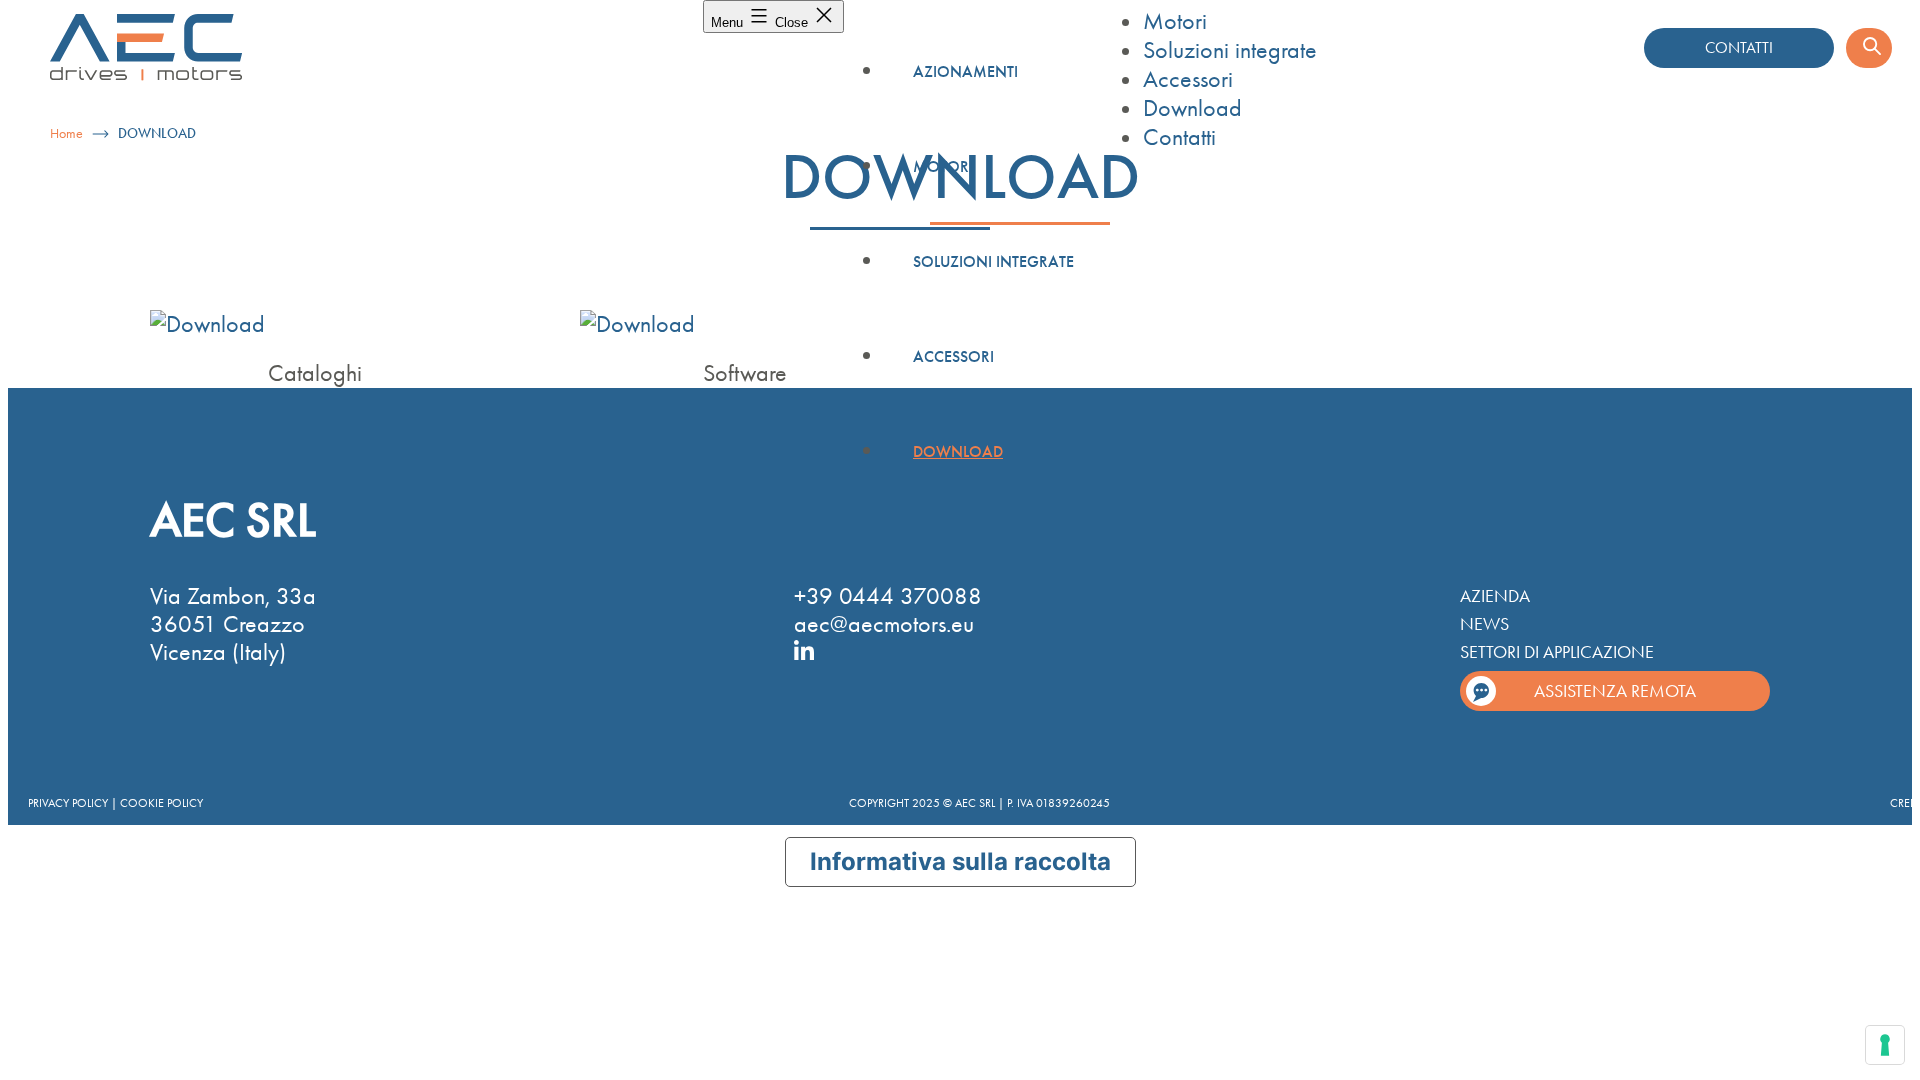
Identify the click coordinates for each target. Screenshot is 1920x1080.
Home (66, 133)
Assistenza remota (1615, 691)
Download (958, 451)
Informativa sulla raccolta (960, 861)
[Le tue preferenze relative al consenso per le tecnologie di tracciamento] (1885, 1045)
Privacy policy (68, 803)
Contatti (1179, 137)
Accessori (953, 356)
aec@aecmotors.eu (884, 624)
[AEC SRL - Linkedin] (804, 650)
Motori (943, 166)
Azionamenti (965, 71)
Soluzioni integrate (993, 261)
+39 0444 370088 (888, 596)
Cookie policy (161, 803)
